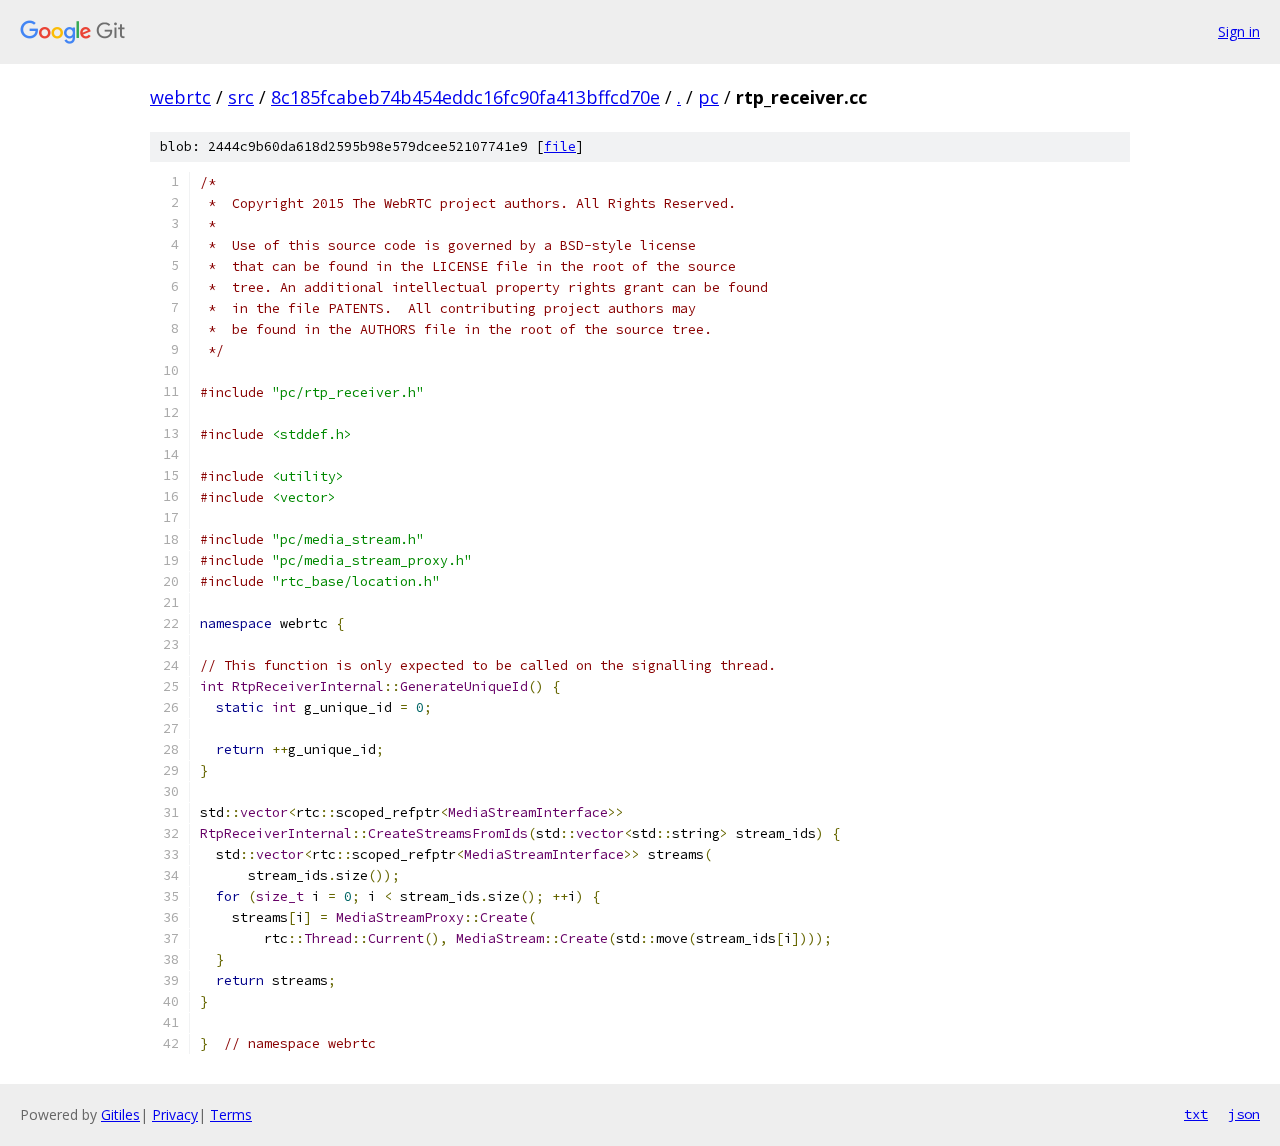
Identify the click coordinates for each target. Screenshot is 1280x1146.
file (560, 146)
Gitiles (120, 1114)
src (241, 97)
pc (708, 97)
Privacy (175, 1114)
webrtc (180, 97)
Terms (231, 1114)
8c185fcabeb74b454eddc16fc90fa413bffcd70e (465, 97)
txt (1196, 1114)
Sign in (1239, 31)
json (1244, 1114)
